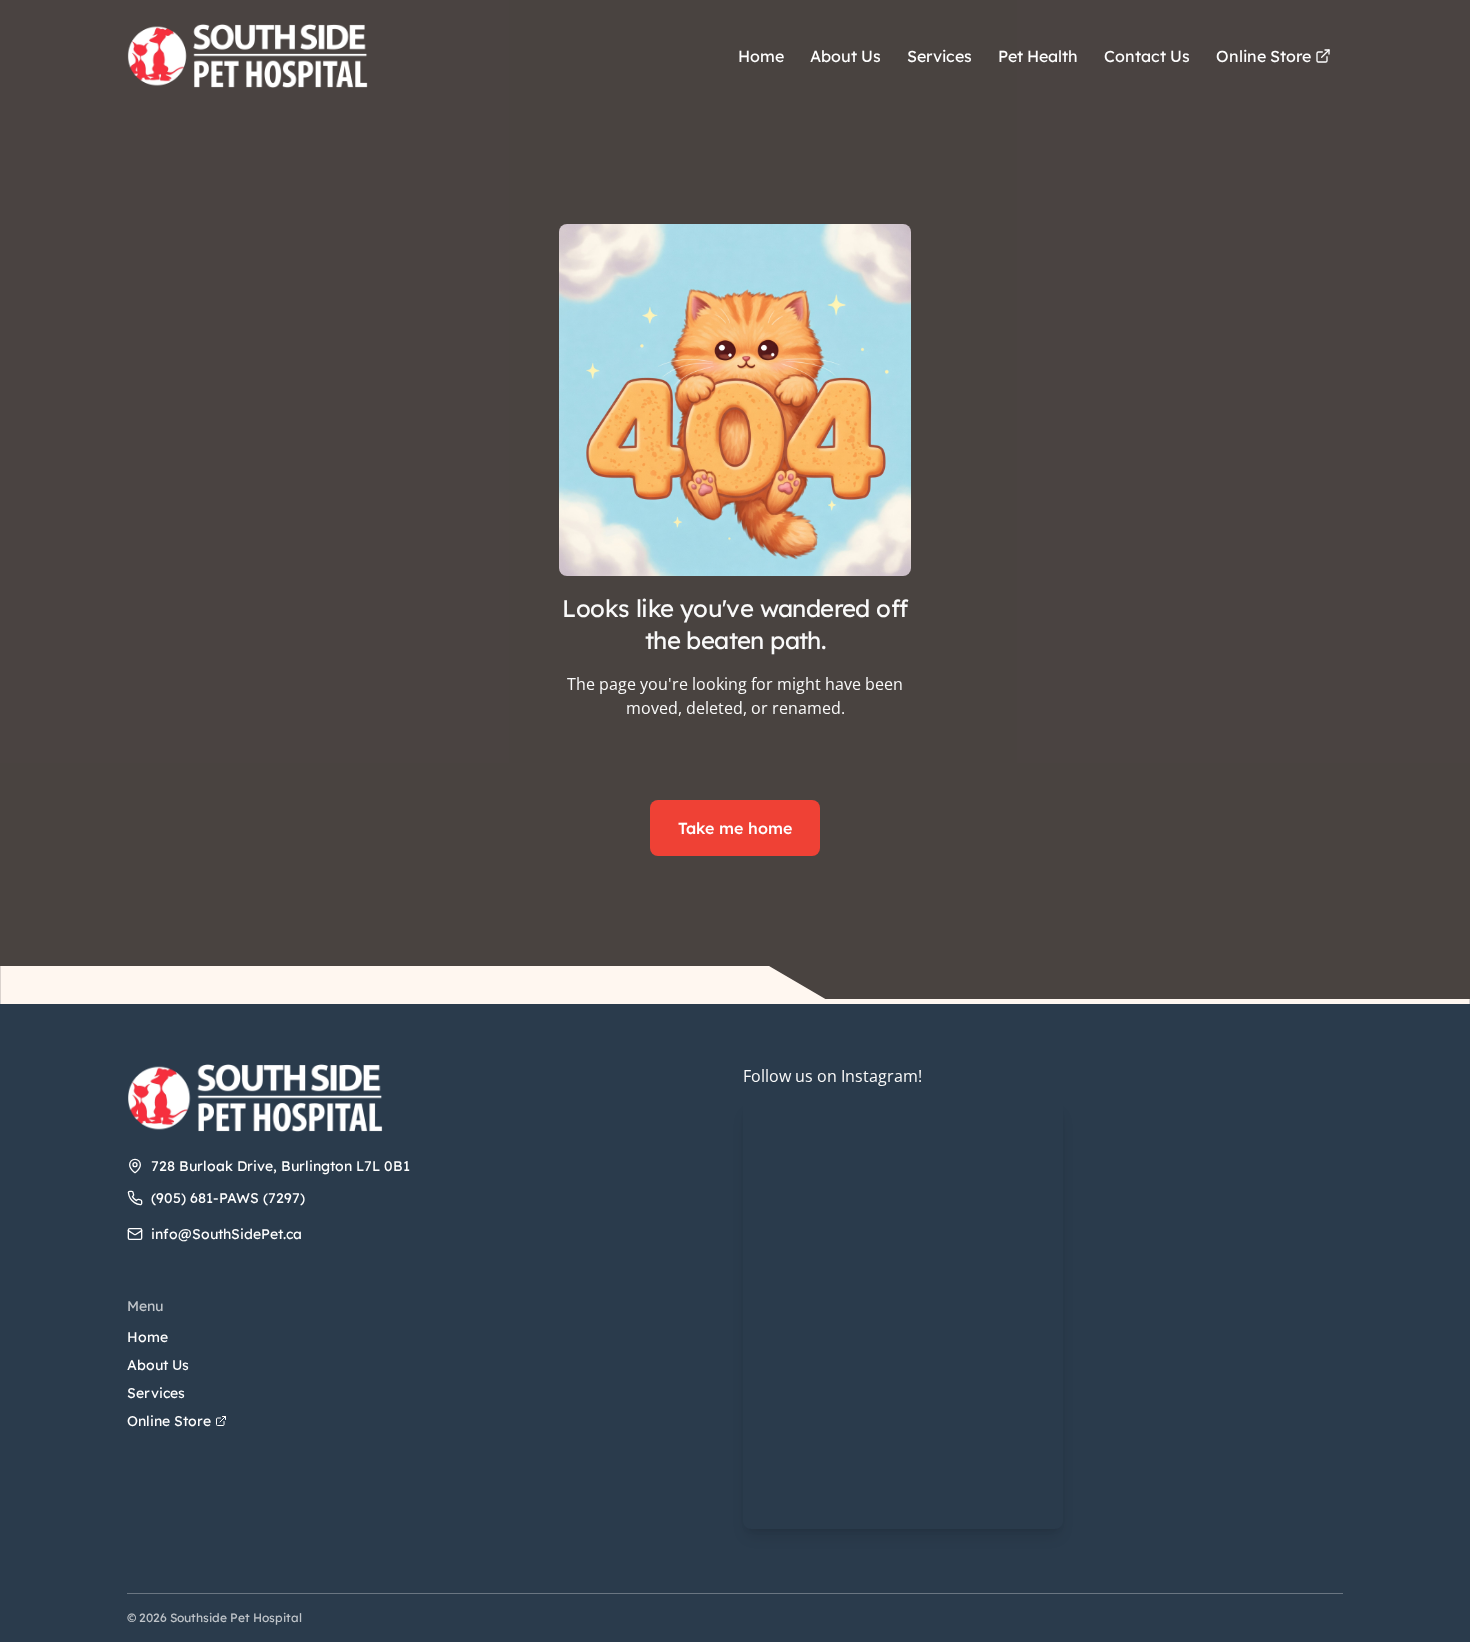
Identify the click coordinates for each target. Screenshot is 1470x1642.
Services (156, 1393)
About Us (158, 1365)
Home (147, 1337)
